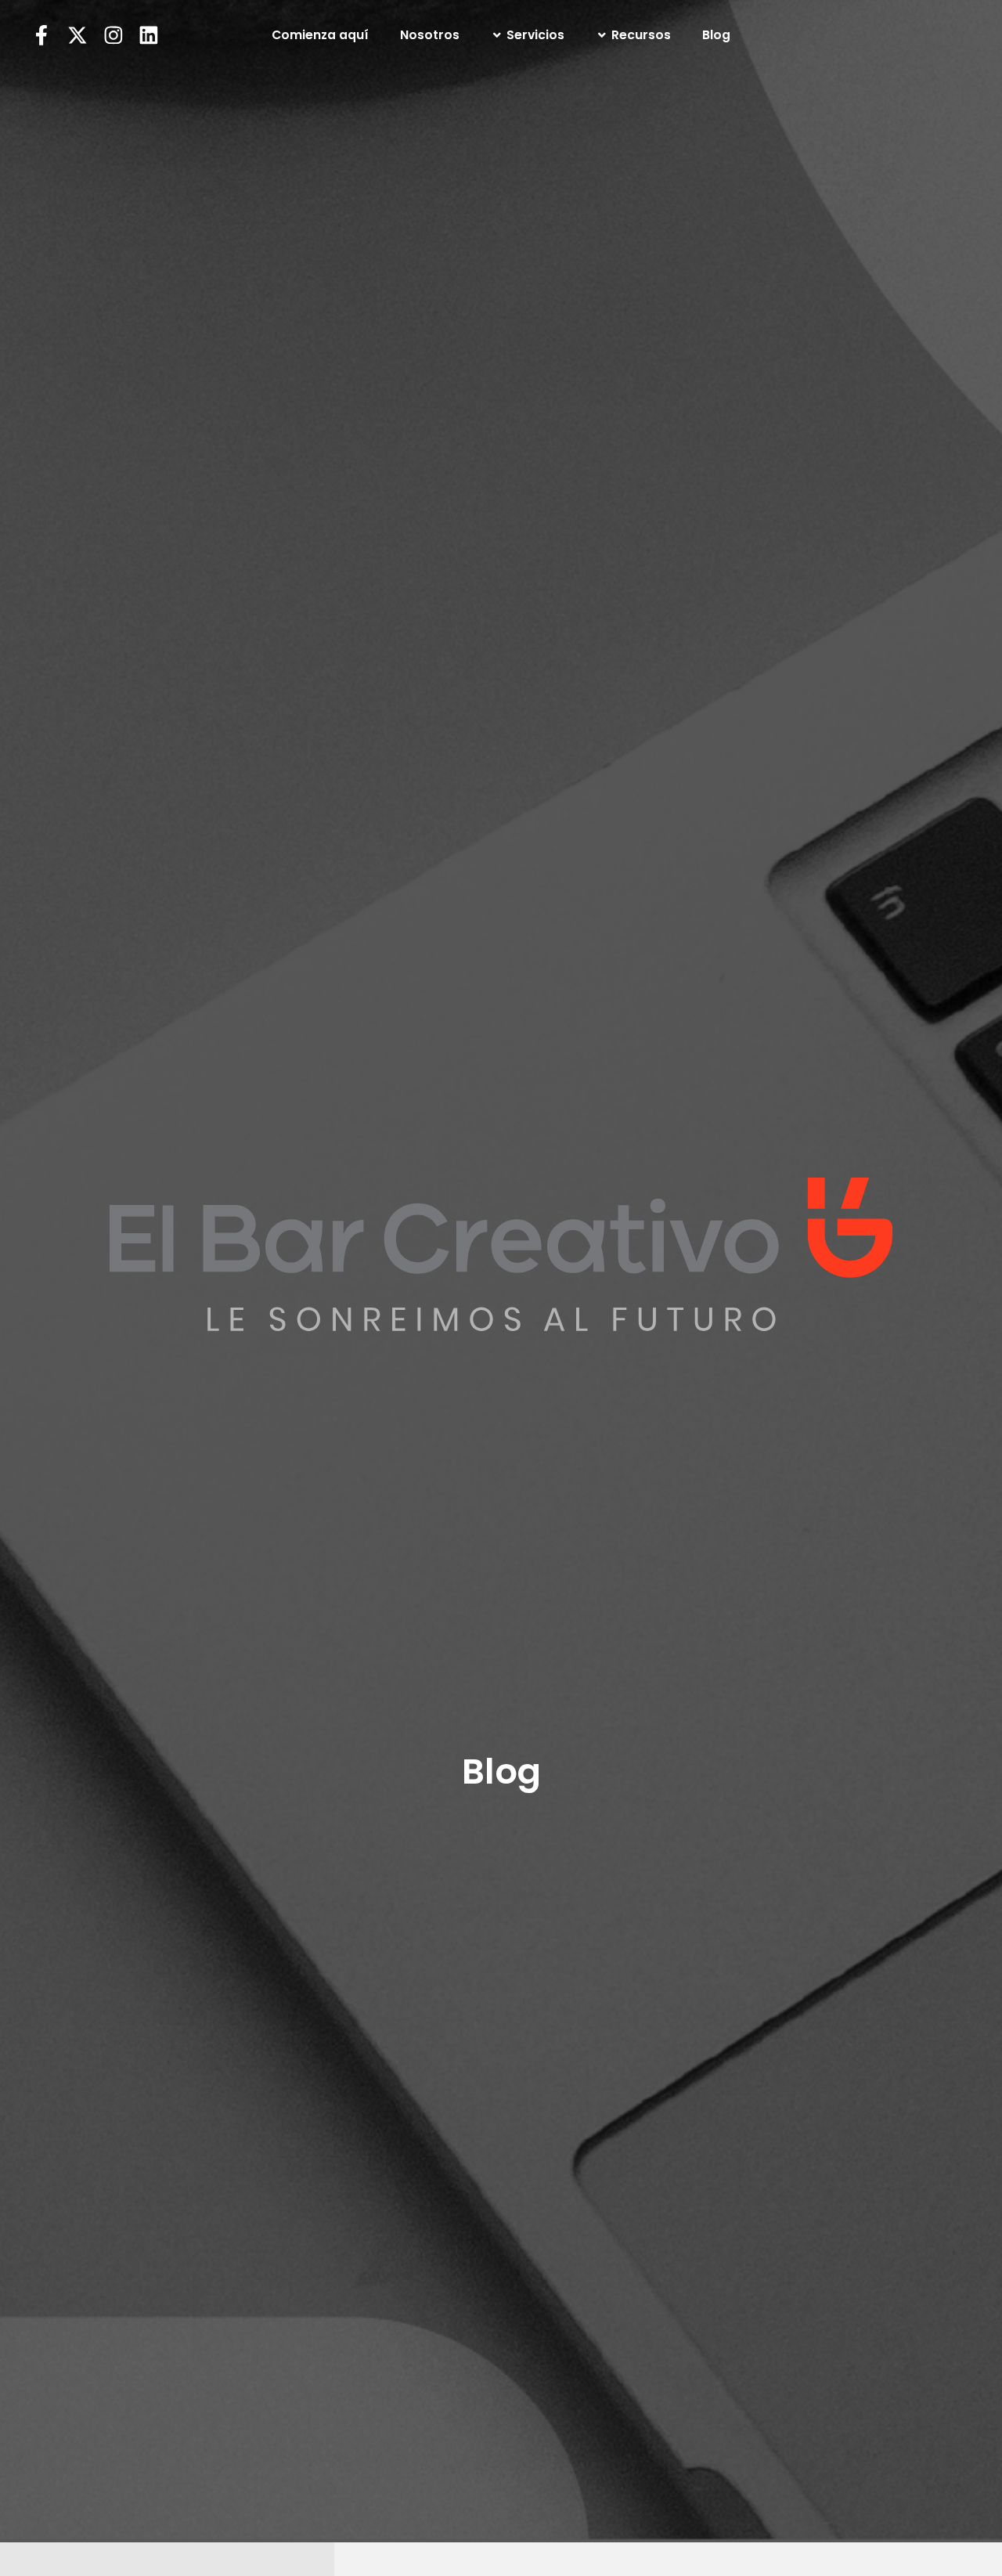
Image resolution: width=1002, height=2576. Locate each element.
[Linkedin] (149, 35)
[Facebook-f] (41, 35)
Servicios (535, 35)
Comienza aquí (320, 35)
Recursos (641, 35)
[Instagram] (114, 35)
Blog (716, 35)
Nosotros (430, 35)
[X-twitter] (77, 35)
